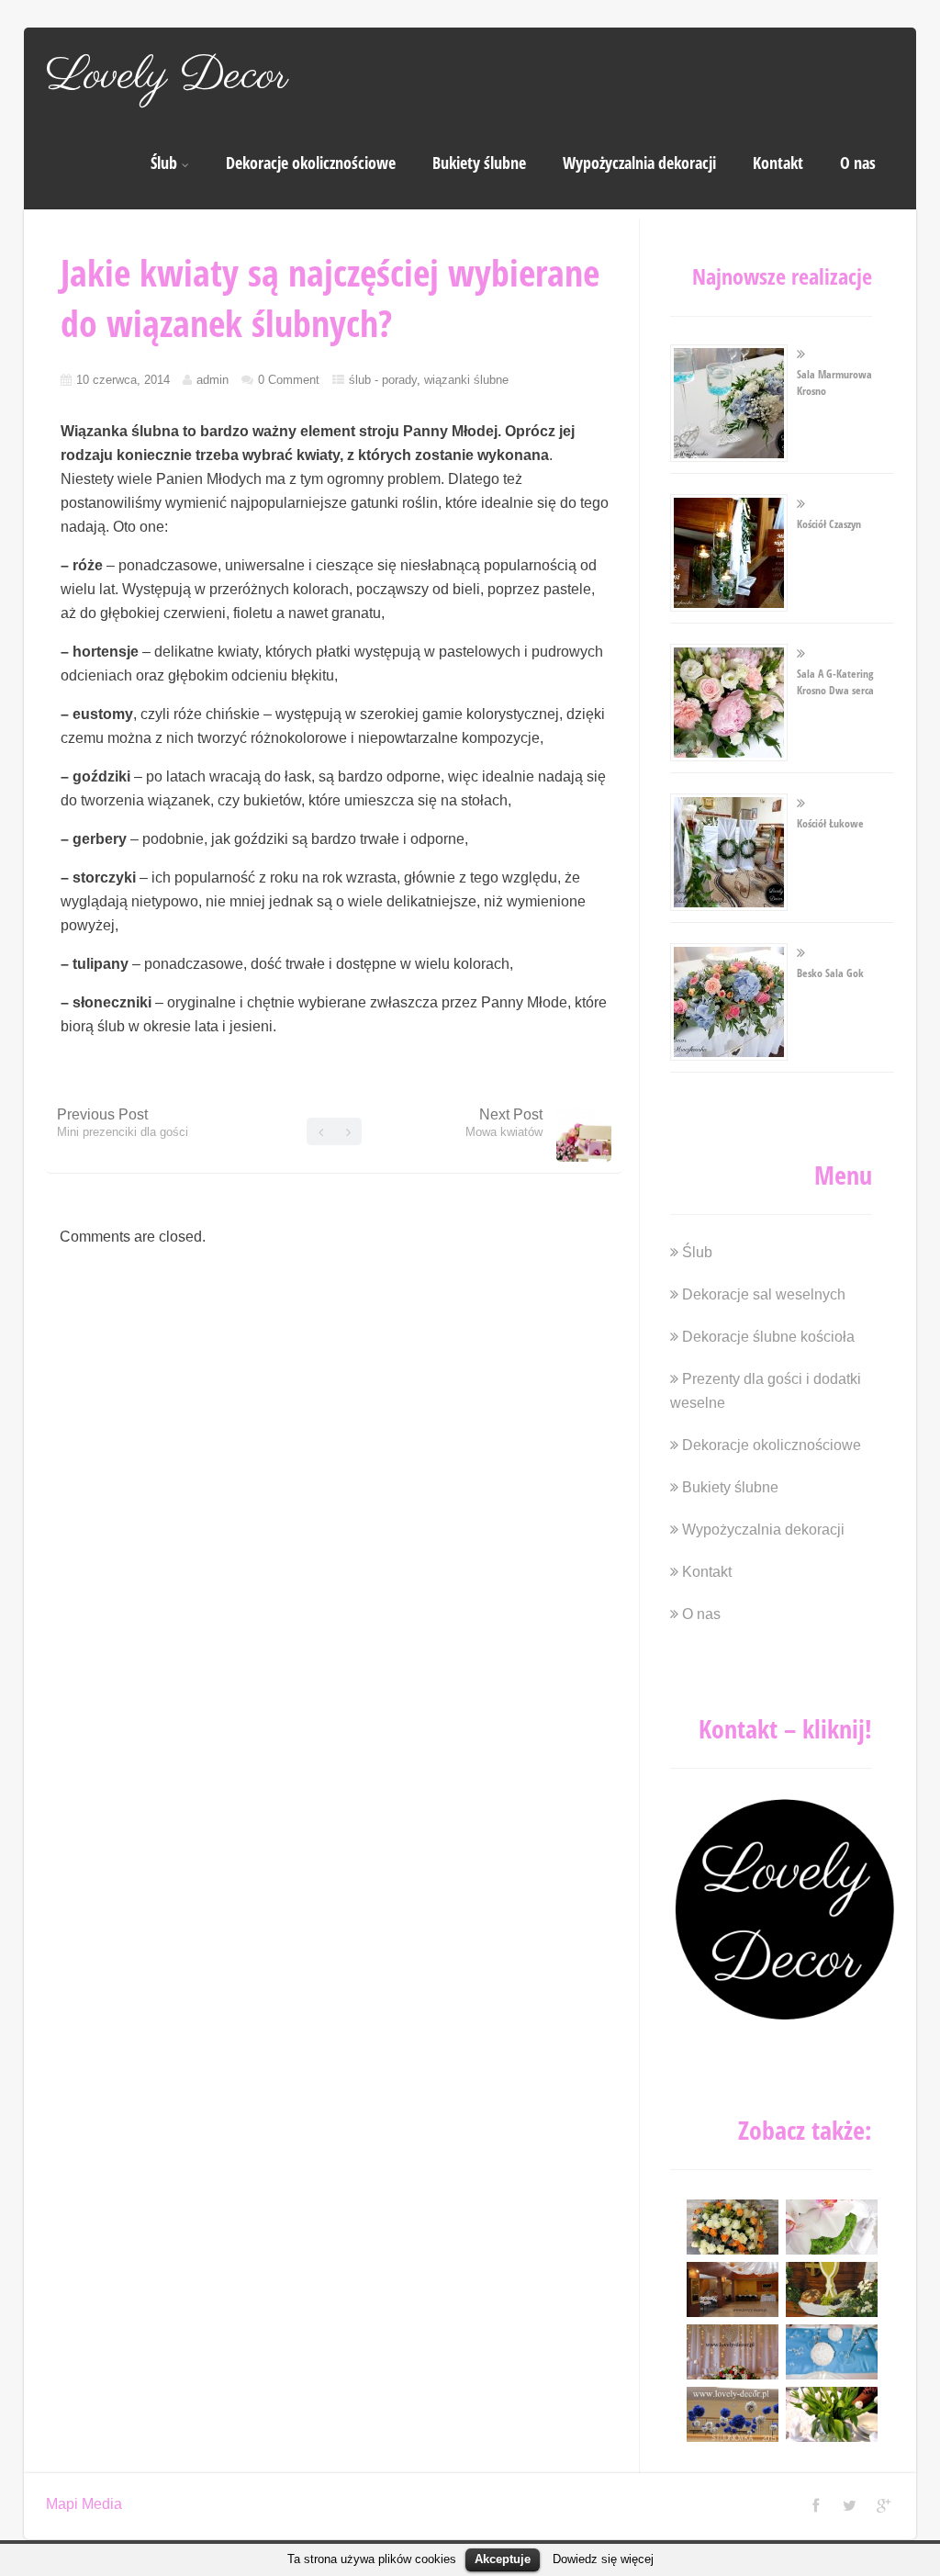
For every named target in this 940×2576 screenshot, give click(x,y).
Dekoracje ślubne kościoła (768, 1337)
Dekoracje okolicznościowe (311, 163)
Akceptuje (503, 2559)
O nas (858, 163)
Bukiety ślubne (479, 163)
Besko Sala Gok (830, 973)
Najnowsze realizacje (782, 276)
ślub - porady (383, 380)
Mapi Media (84, 2504)
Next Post (504, 1123)
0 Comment (289, 380)
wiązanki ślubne (466, 380)
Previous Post (123, 1123)
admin (213, 380)
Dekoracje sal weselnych (764, 1294)
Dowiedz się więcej (603, 2559)
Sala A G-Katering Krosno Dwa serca (835, 682)
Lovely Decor (167, 76)
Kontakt (778, 163)
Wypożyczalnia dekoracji (639, 163)
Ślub (164, 163)
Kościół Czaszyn (829, 524)
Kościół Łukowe (830, 823)
